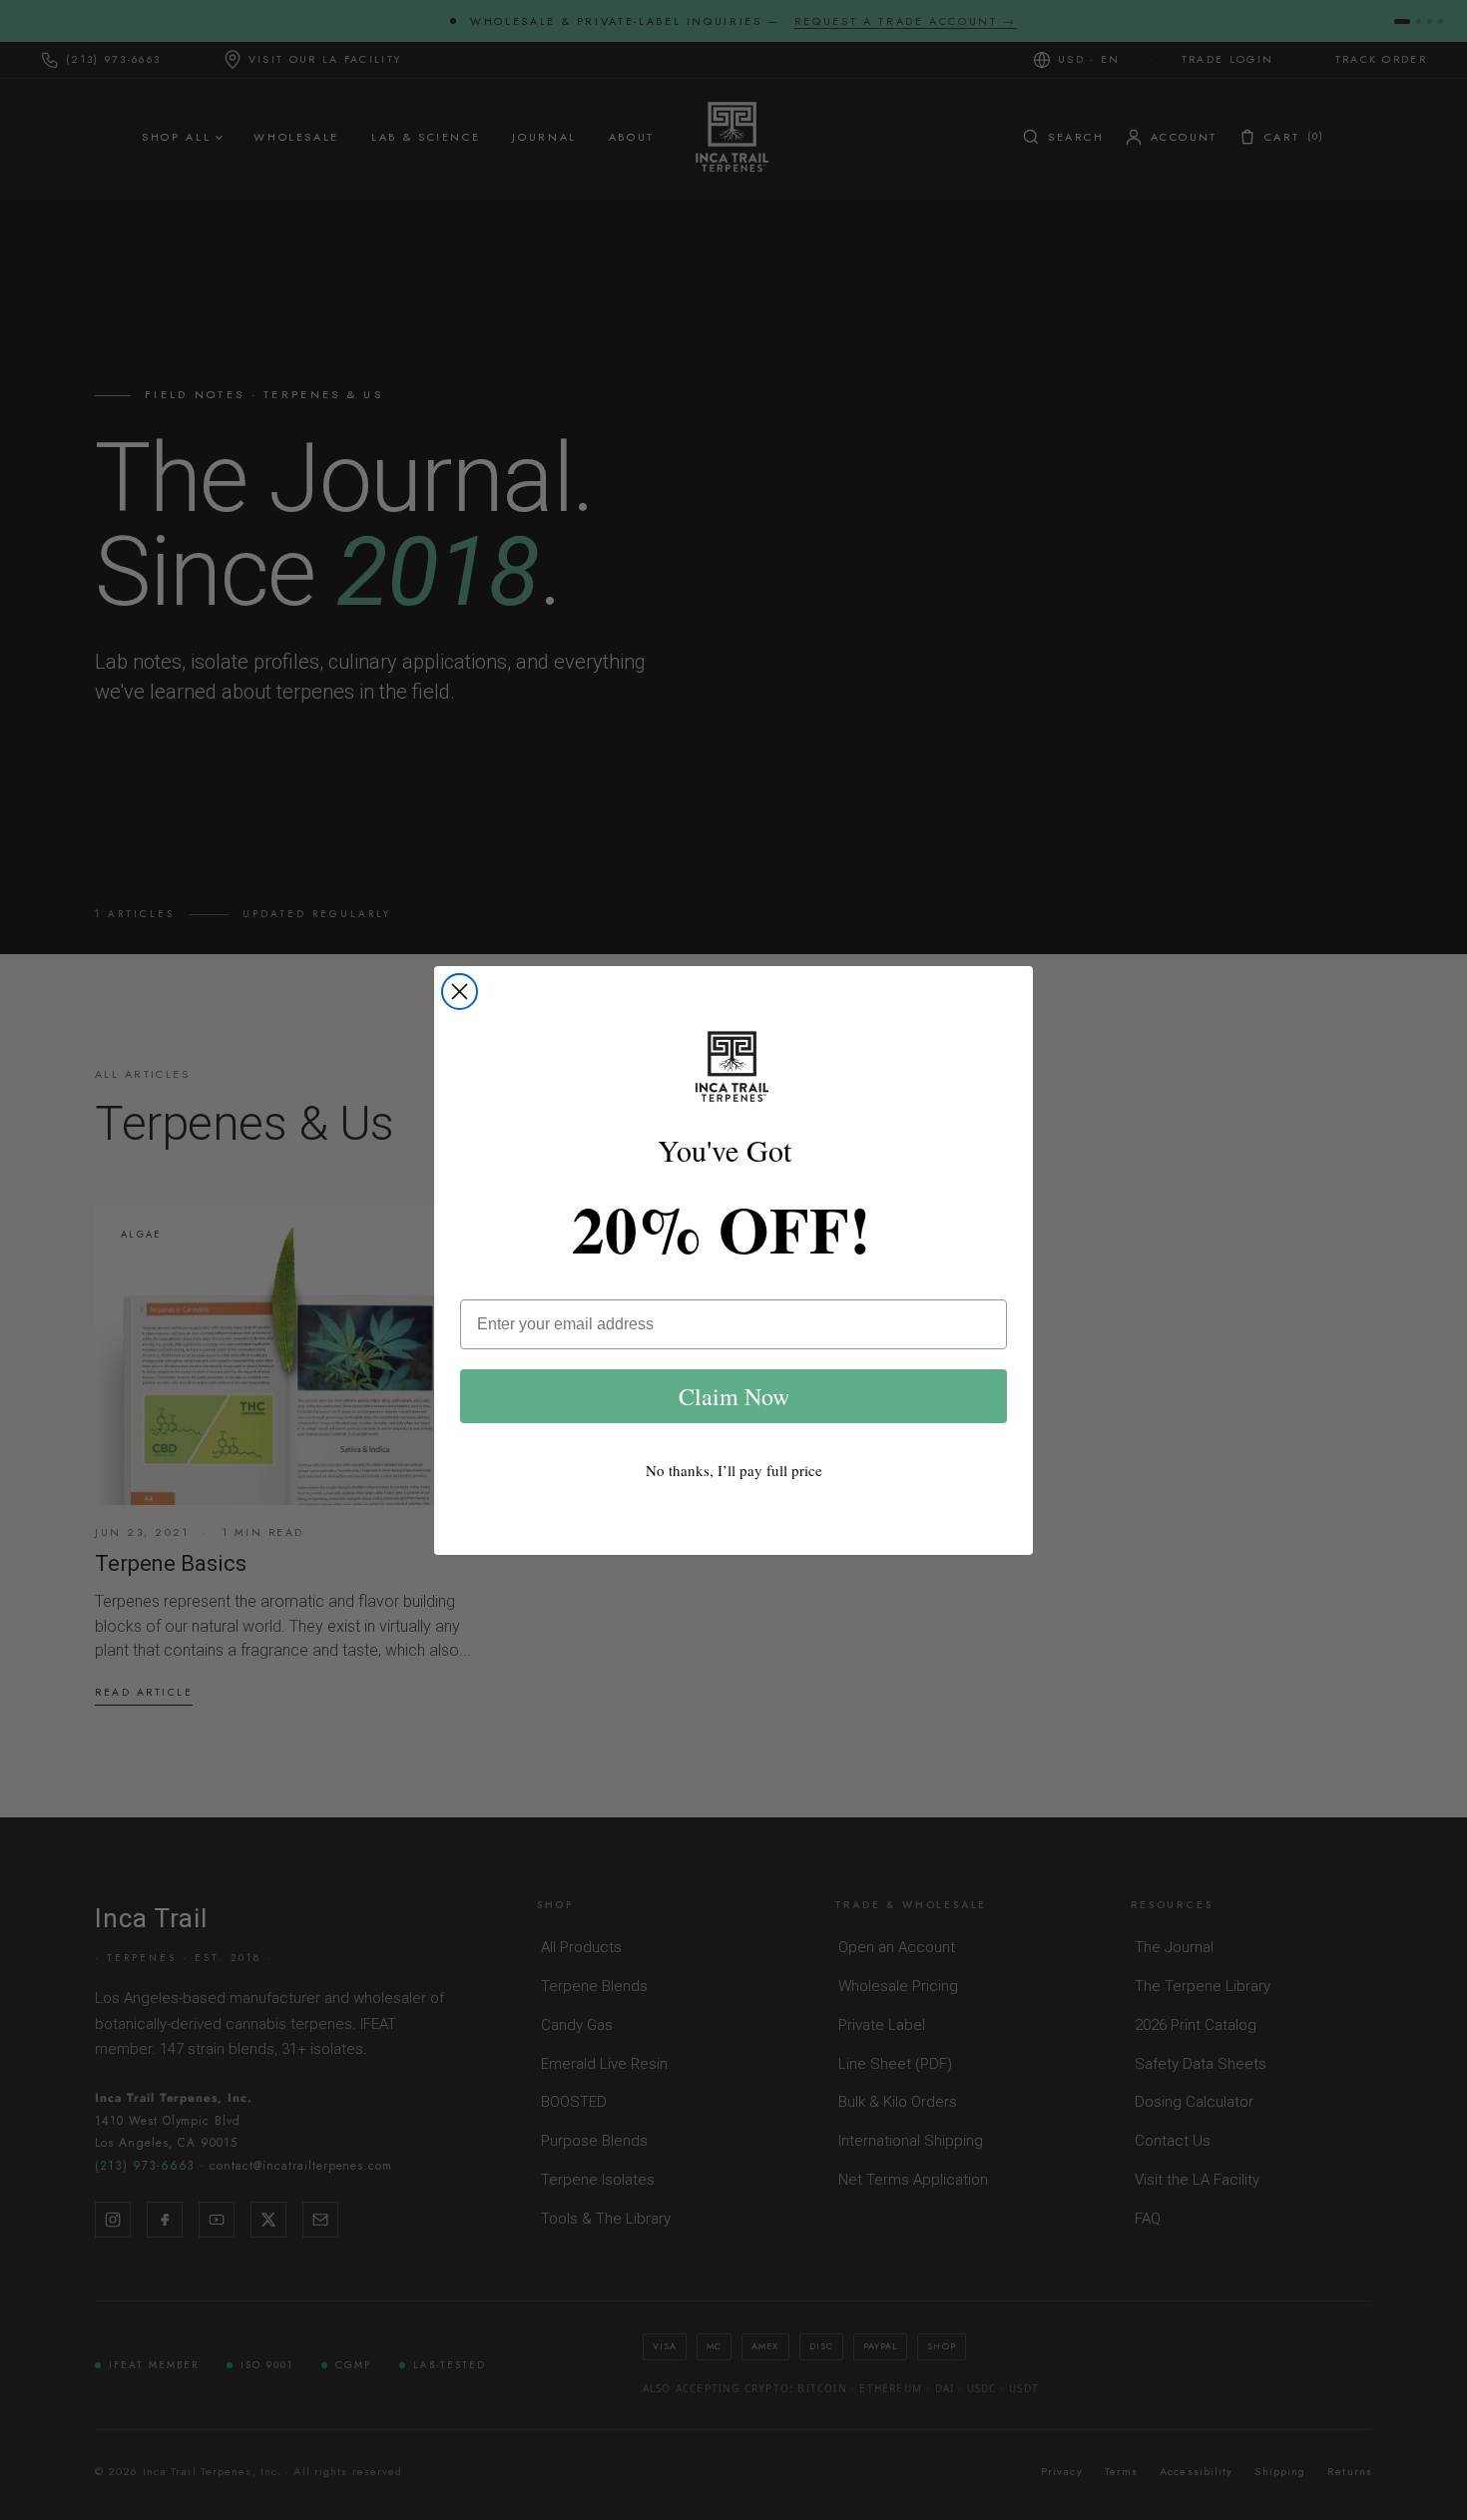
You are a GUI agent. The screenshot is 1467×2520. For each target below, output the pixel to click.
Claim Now (734, 1396)
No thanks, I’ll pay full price (734, 1470)
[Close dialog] (460, 992)
